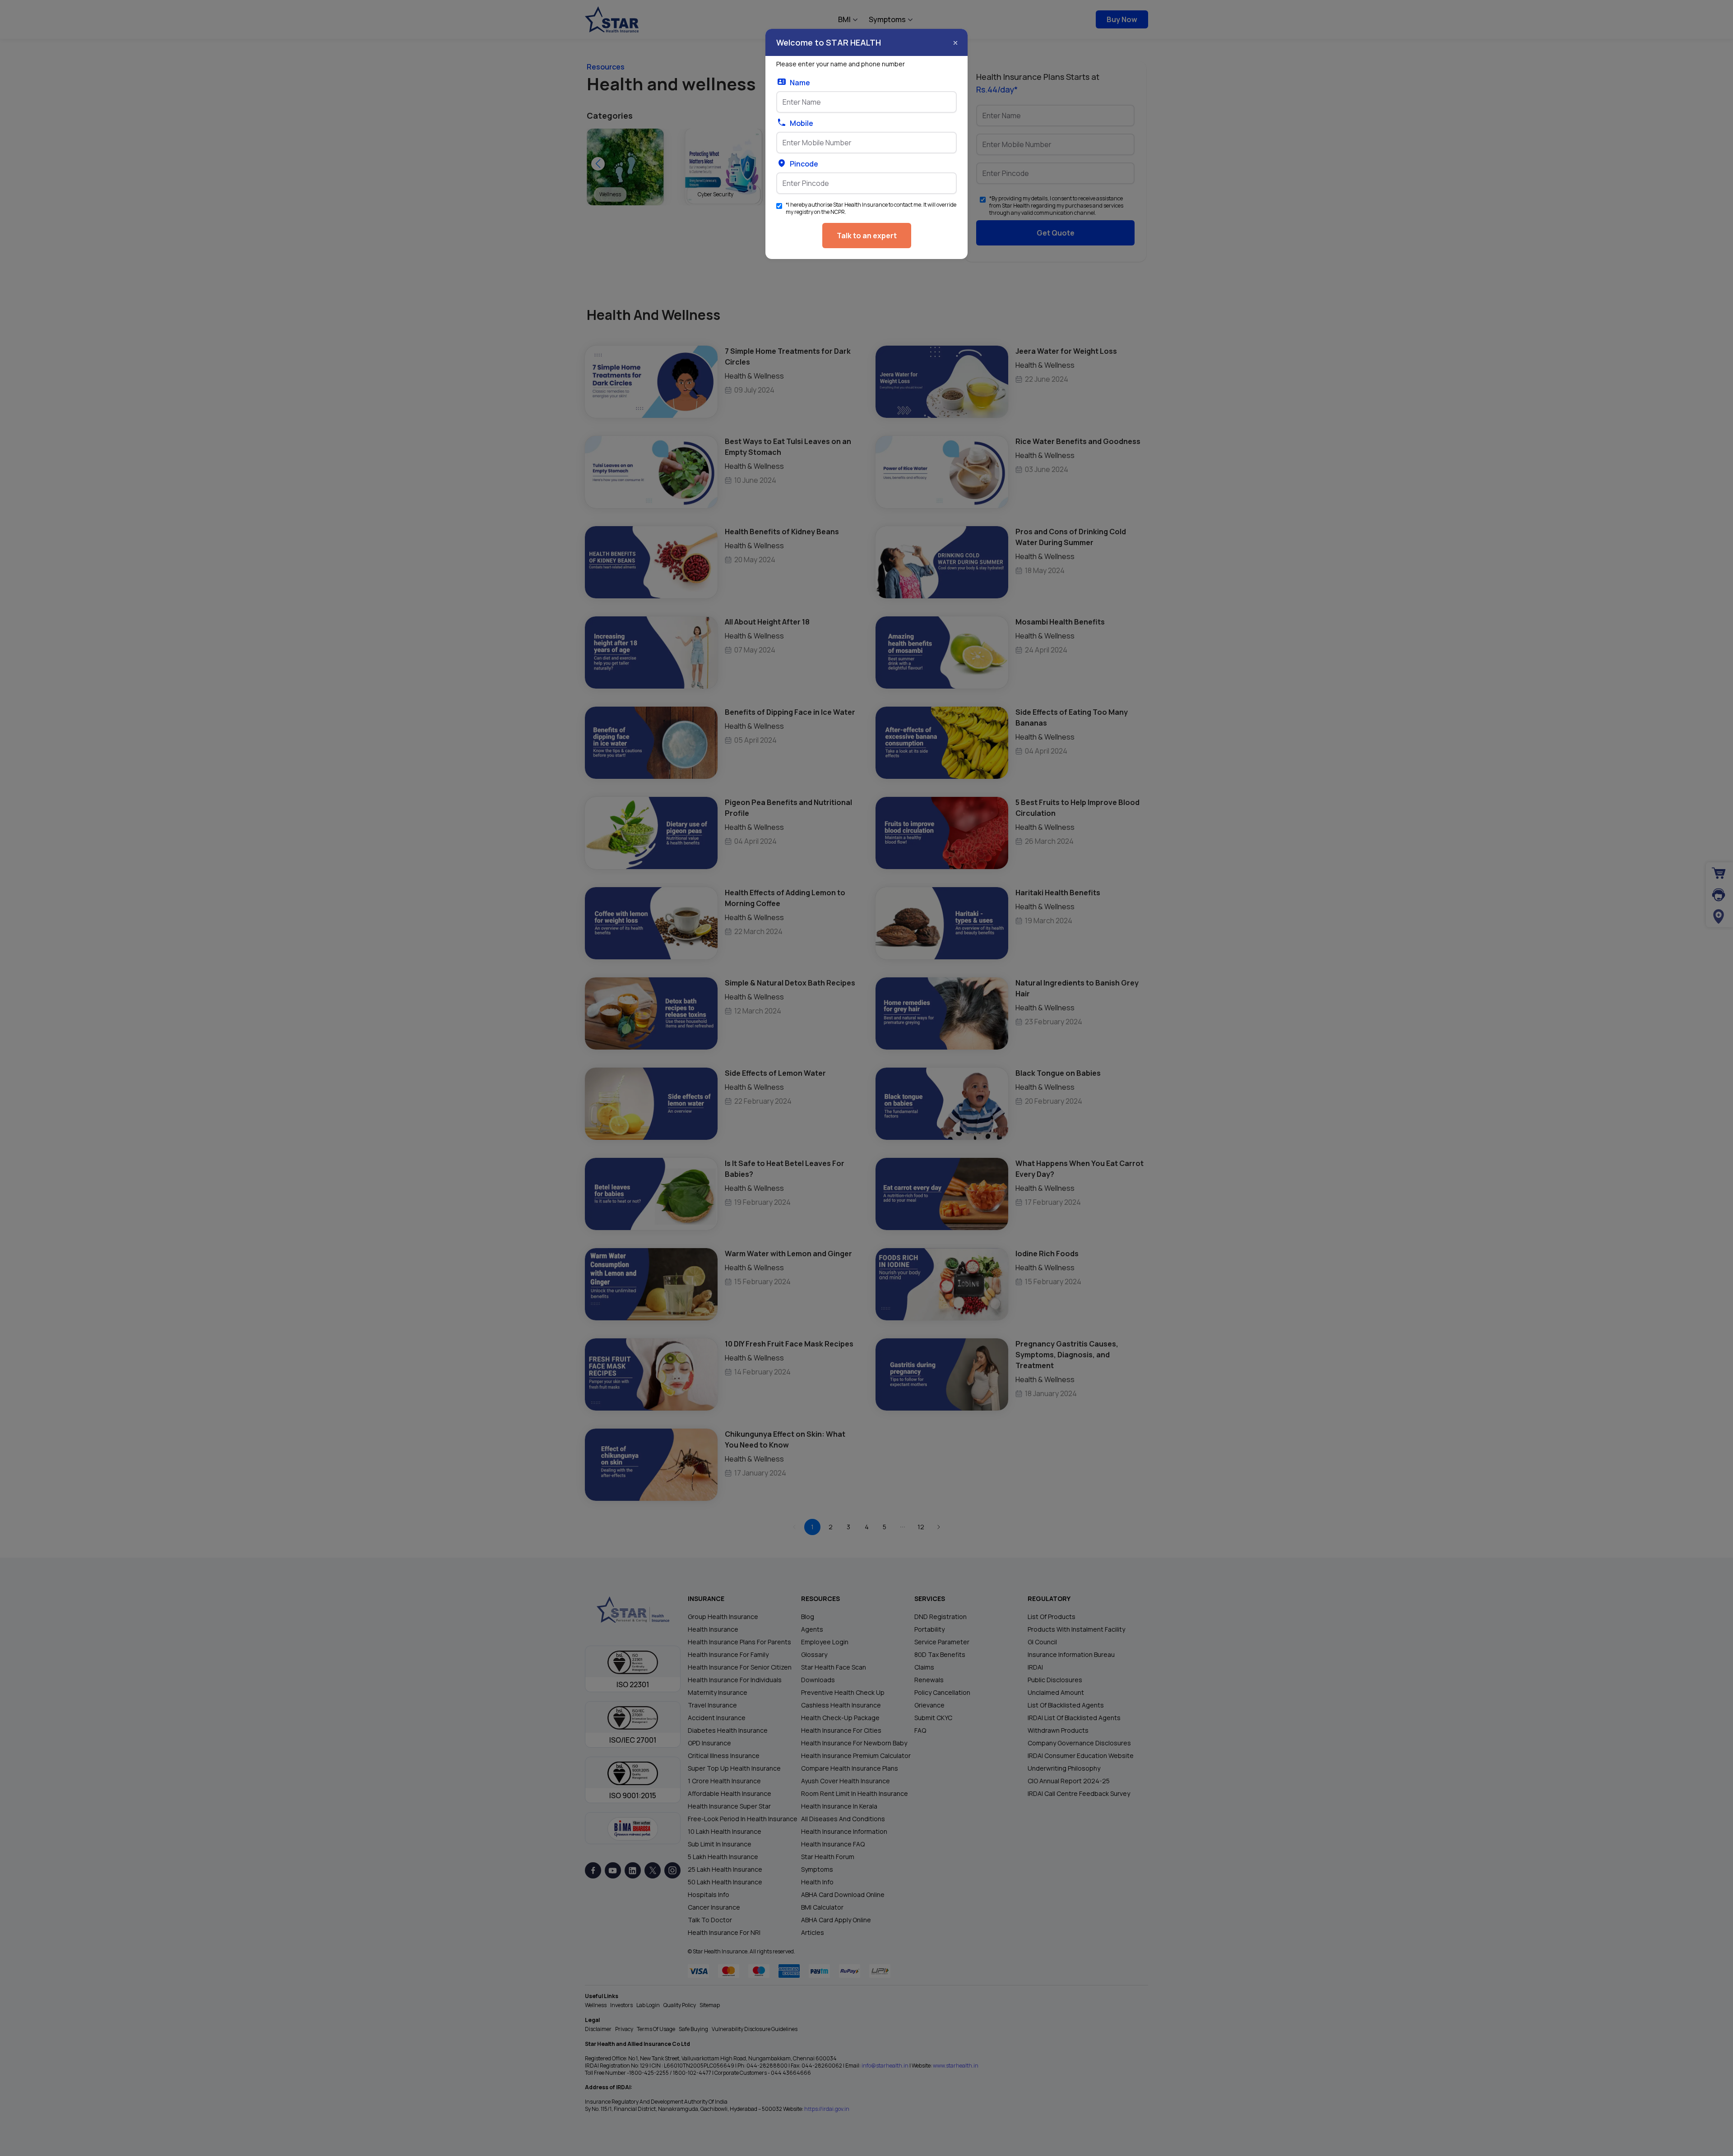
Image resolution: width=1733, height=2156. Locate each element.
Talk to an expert (867, 236)
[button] (955, 43)
